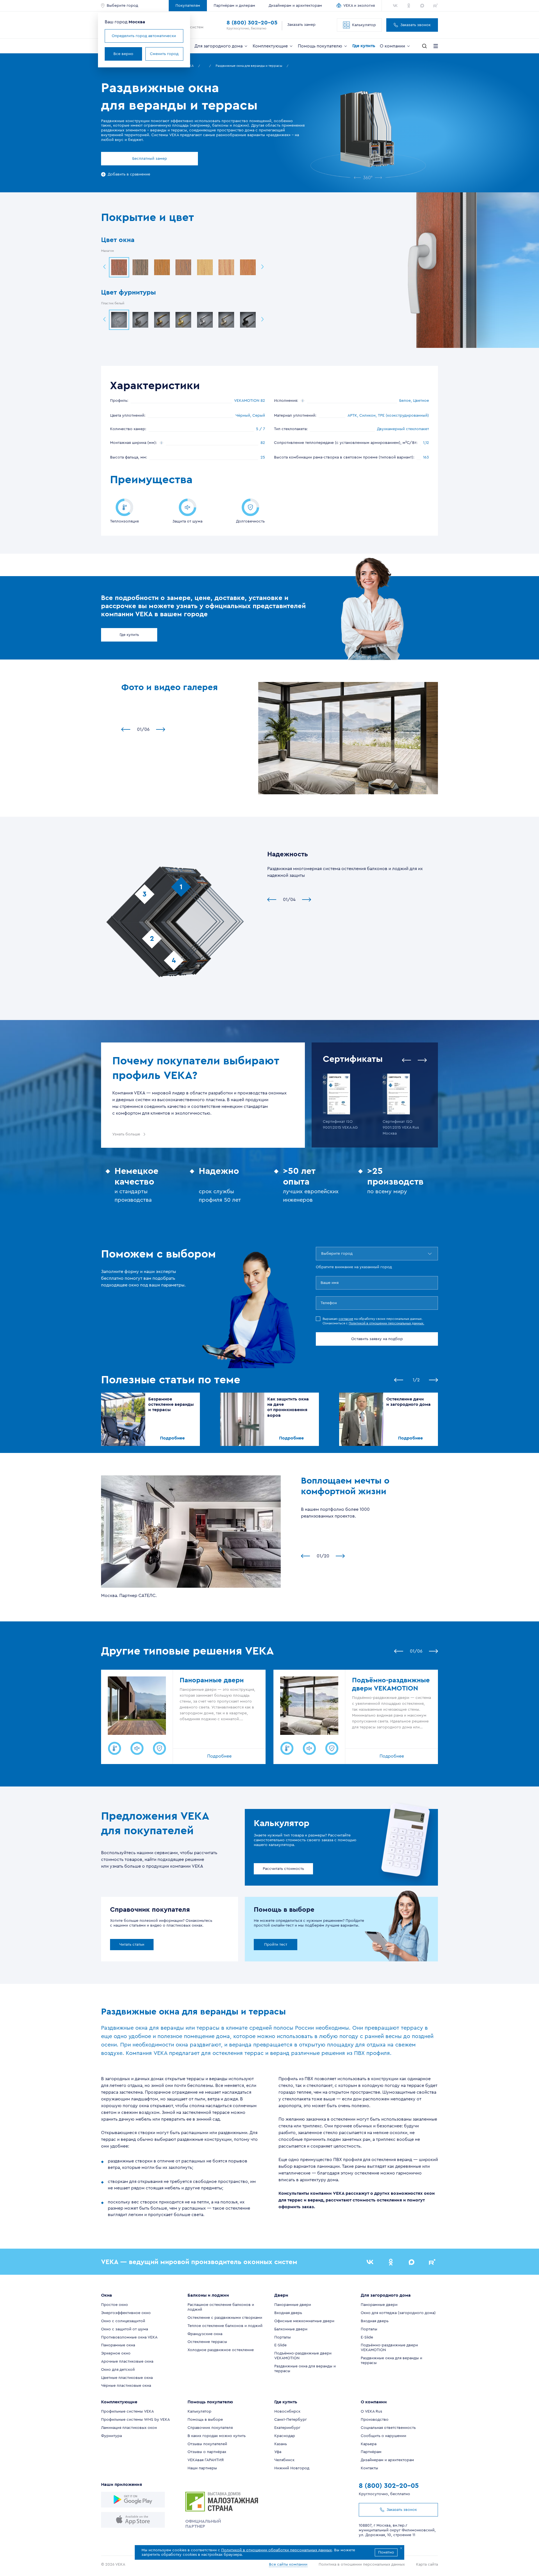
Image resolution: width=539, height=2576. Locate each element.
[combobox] (322, 1254)
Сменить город (164, 54)
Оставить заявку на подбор (377, 1339)
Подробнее (172, 1438)
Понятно (386, 2552)
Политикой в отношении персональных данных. (386, 1323)
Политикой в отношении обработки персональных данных (277, 2550)
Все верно (123, 54)
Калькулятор (364, 25)
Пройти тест (276, 1945)
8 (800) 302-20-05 (252, 23)
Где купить (129, 635)
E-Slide (280, 2345)
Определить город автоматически (144, 36)
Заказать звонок (415, 25)
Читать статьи (132, 1945)
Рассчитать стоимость (283, 1869)
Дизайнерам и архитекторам (295, 6)
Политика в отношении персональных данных (362, 2564)
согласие (346, 1319)
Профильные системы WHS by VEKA (135, 2420)
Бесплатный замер (150, 159)
